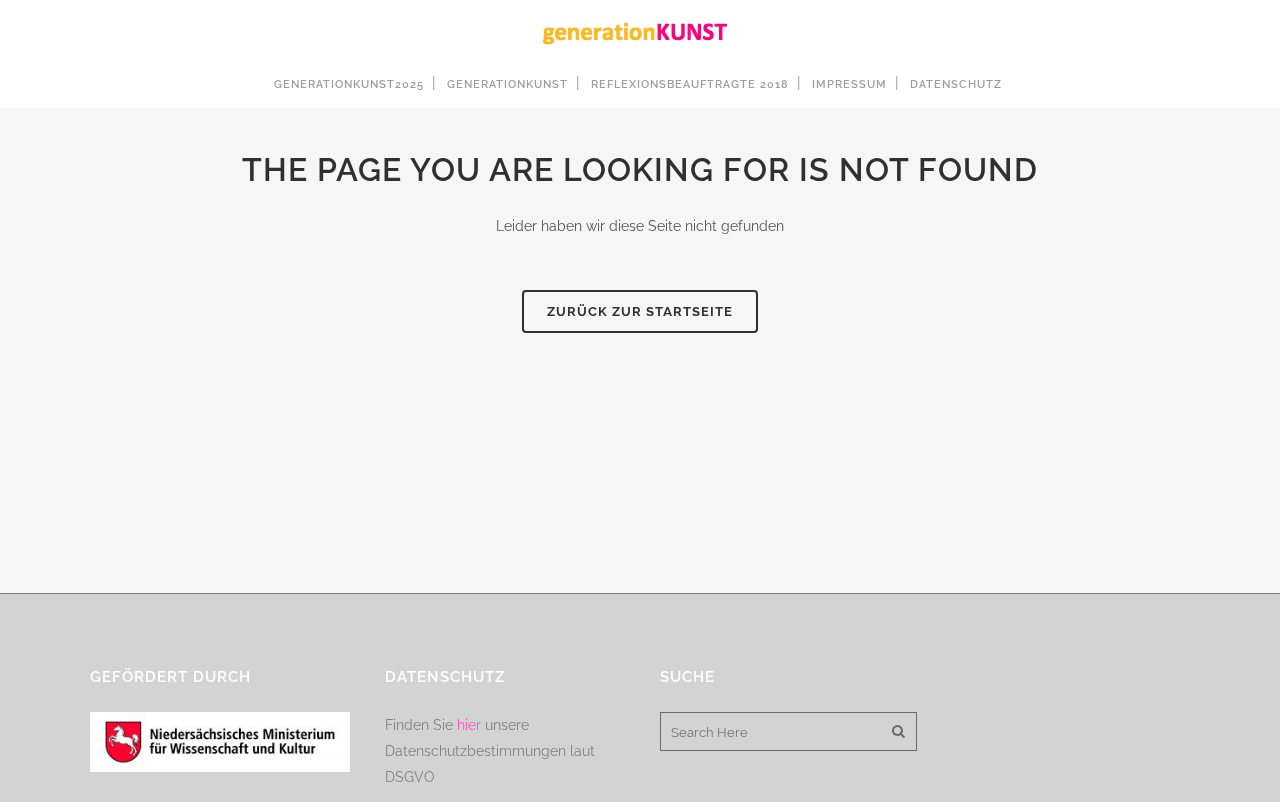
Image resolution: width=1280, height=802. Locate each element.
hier (469, 725)
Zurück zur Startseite (640, 311)
